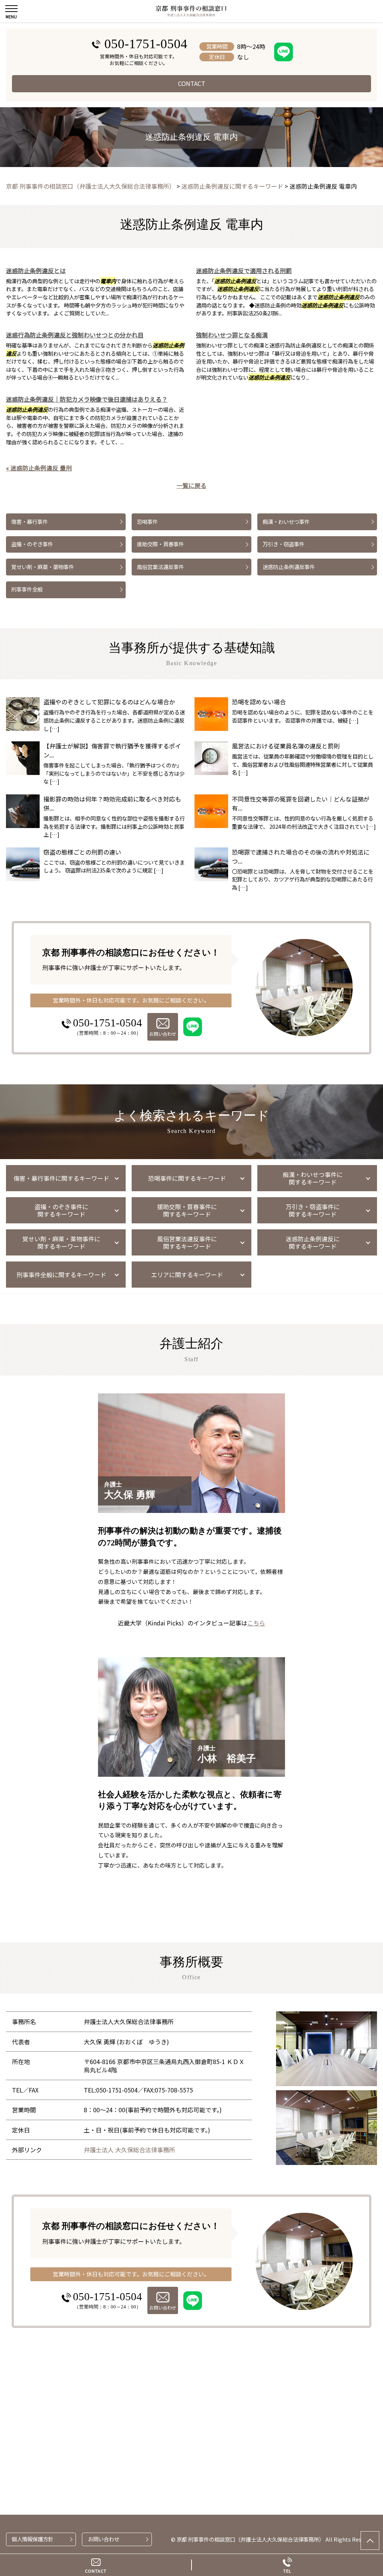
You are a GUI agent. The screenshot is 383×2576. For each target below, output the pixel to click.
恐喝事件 (147, 521)
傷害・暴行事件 (30, 521)
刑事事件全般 (27, 589)
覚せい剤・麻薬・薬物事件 (43, 567)
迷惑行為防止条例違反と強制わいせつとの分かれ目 (75, 335)
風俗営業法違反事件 (160, 567)
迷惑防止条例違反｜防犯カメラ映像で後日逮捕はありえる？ (87, 399)
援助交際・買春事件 (160, 544)
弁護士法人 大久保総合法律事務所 (129, 2150)
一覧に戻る (191, 485)
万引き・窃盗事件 (284, 544)
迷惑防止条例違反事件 (289, 567)
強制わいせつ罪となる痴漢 (232, 335)
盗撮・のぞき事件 (32, 544)
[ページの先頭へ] (370, 2541)
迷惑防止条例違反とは (36, 271)
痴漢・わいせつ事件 (286, 521)
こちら (256, 1623)
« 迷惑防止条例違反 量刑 (39, 468)
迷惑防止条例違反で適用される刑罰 (244, 271)
